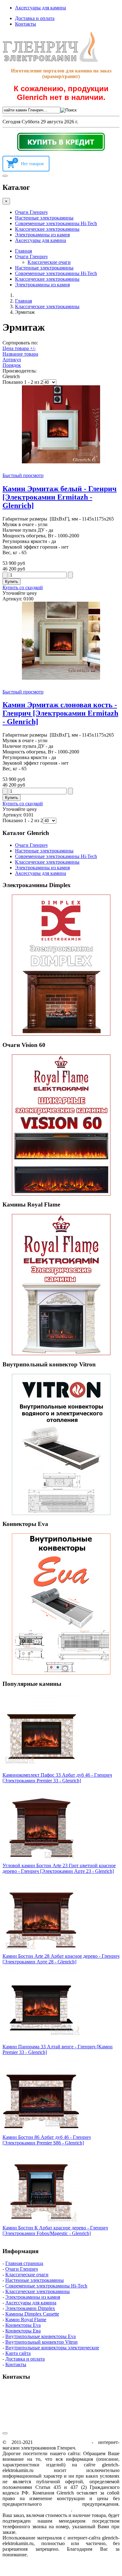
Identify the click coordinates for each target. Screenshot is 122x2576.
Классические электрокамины (47, 229)
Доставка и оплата (35, 18)
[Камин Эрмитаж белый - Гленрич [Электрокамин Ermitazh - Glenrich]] (61, 462)
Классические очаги (49, 262)
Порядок (12, 365)
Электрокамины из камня (42, 235)
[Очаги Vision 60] (61, 1125)
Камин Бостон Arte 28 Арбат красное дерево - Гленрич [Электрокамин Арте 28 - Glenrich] (61, 1959)
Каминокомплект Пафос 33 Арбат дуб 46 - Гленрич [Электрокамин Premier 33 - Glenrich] (57, 1778)
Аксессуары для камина (41, 8)
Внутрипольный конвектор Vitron (41, 2342)
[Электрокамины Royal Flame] (61, 1285)
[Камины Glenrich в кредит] (61, 142)
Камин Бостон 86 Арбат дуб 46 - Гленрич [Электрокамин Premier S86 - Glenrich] (47, 2140)
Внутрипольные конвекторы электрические (52, 2348)
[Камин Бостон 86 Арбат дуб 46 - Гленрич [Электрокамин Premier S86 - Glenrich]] (42, 2132)
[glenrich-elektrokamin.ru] (50, 60)
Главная (23, 251)
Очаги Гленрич (31, 212)
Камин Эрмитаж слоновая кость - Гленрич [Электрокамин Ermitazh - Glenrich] (60, 713)
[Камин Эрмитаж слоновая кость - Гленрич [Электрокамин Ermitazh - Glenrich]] (61, 678)
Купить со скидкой (23, 587)
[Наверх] (5, 2433)
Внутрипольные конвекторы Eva (41, 2336)
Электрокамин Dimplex (30, 2308)
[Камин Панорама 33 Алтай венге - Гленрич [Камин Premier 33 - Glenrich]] (42, 2041)
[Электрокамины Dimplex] (61, 965)
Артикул (12, 360)
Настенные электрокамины (44, 218)
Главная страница (24, 2263)
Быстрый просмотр (23, 475)
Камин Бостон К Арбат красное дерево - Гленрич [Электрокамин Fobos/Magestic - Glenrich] (55, 2231)
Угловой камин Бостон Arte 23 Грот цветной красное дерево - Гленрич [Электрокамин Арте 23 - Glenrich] (59, 1868)
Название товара (20, 354)
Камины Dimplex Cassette (32, 2314)
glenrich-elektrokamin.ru (62, 2442)
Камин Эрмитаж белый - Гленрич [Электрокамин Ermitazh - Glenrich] (60, 497)
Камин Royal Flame (26, 2319)
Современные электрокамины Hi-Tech (56, 223)
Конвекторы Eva (23, 2325)
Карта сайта (18, 2353)
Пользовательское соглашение (37, 2510)
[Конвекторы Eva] (61, 1604)
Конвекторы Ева (23, 2331)
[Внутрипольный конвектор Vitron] (61, 1444)
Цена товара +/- (19, 348)
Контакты (25, 24)
